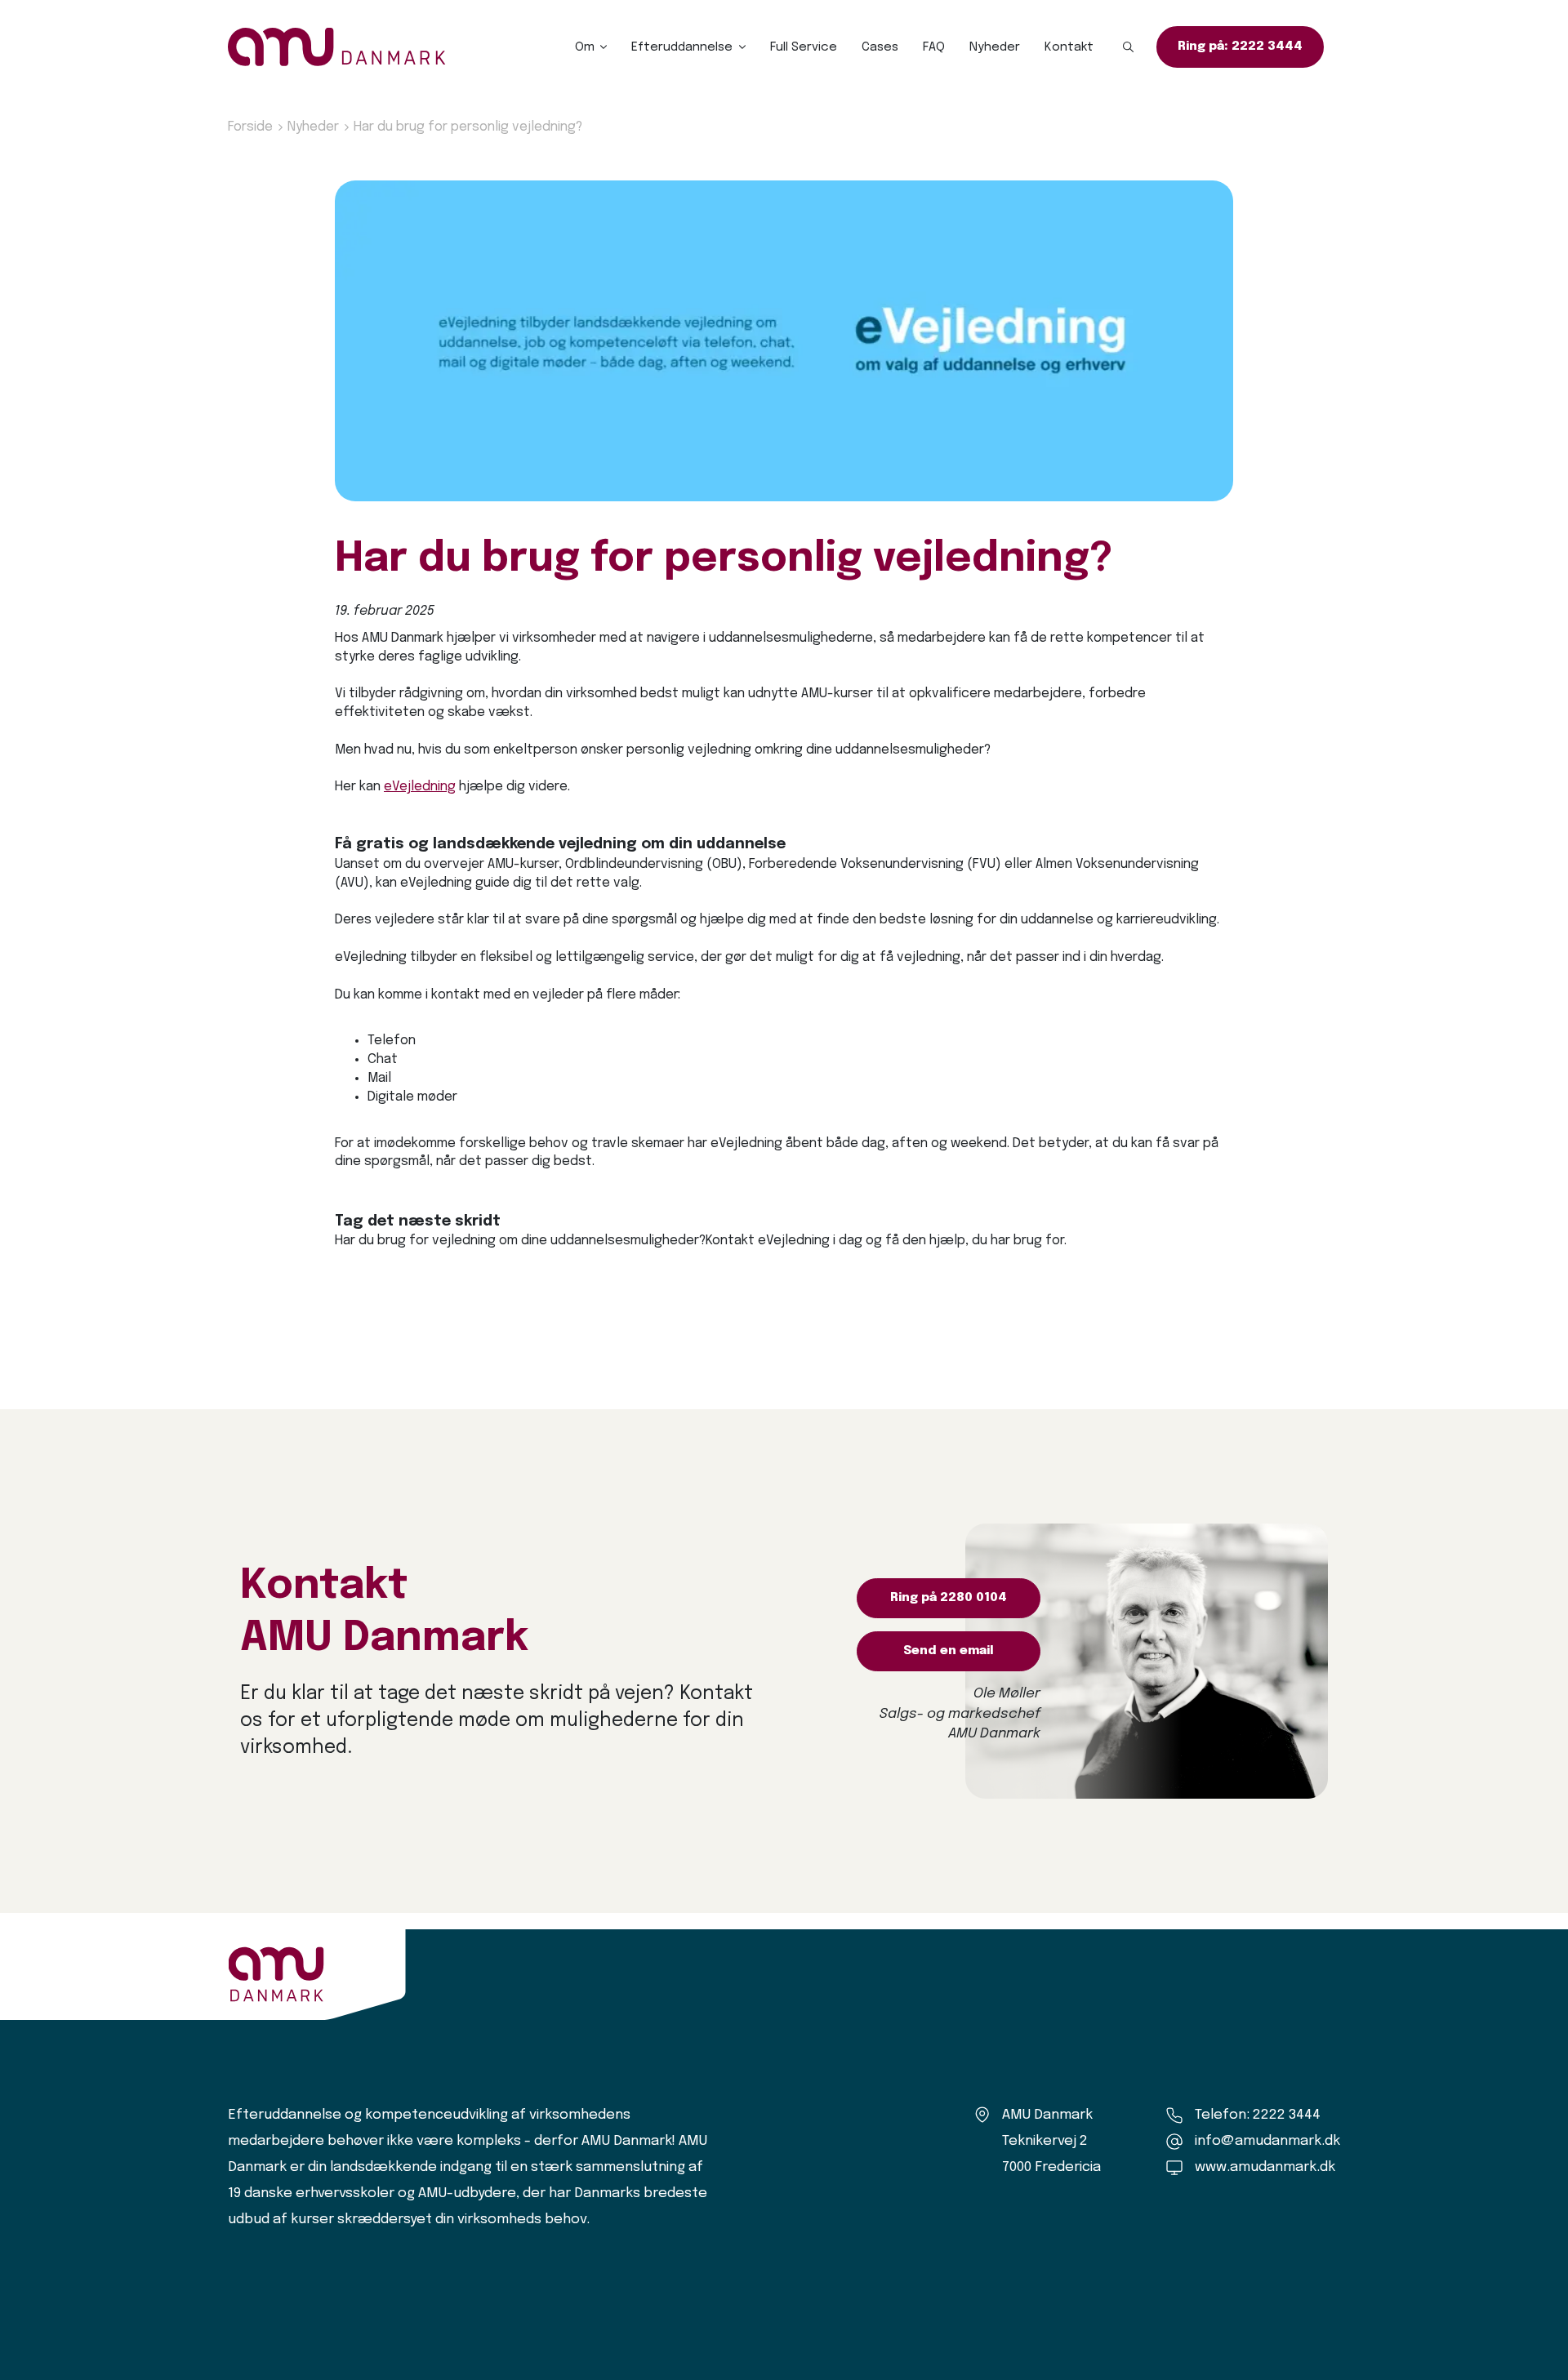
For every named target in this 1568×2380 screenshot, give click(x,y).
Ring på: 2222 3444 (1240, 47)
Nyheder (995, 47)
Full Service (804, 47)
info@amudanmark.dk (1267, 2141)
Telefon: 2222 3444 (1258, 2115)
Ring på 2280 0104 (949, 1598)
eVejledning (420, 787)
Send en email (949, 1651)
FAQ (934, 47)
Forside (250, 127)
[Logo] (337, 47)
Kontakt (1069, 47)
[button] (1129, 47)
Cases (880, 47)
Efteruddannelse (682, 47)
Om (585, 47)
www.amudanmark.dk (1265, 2167)
